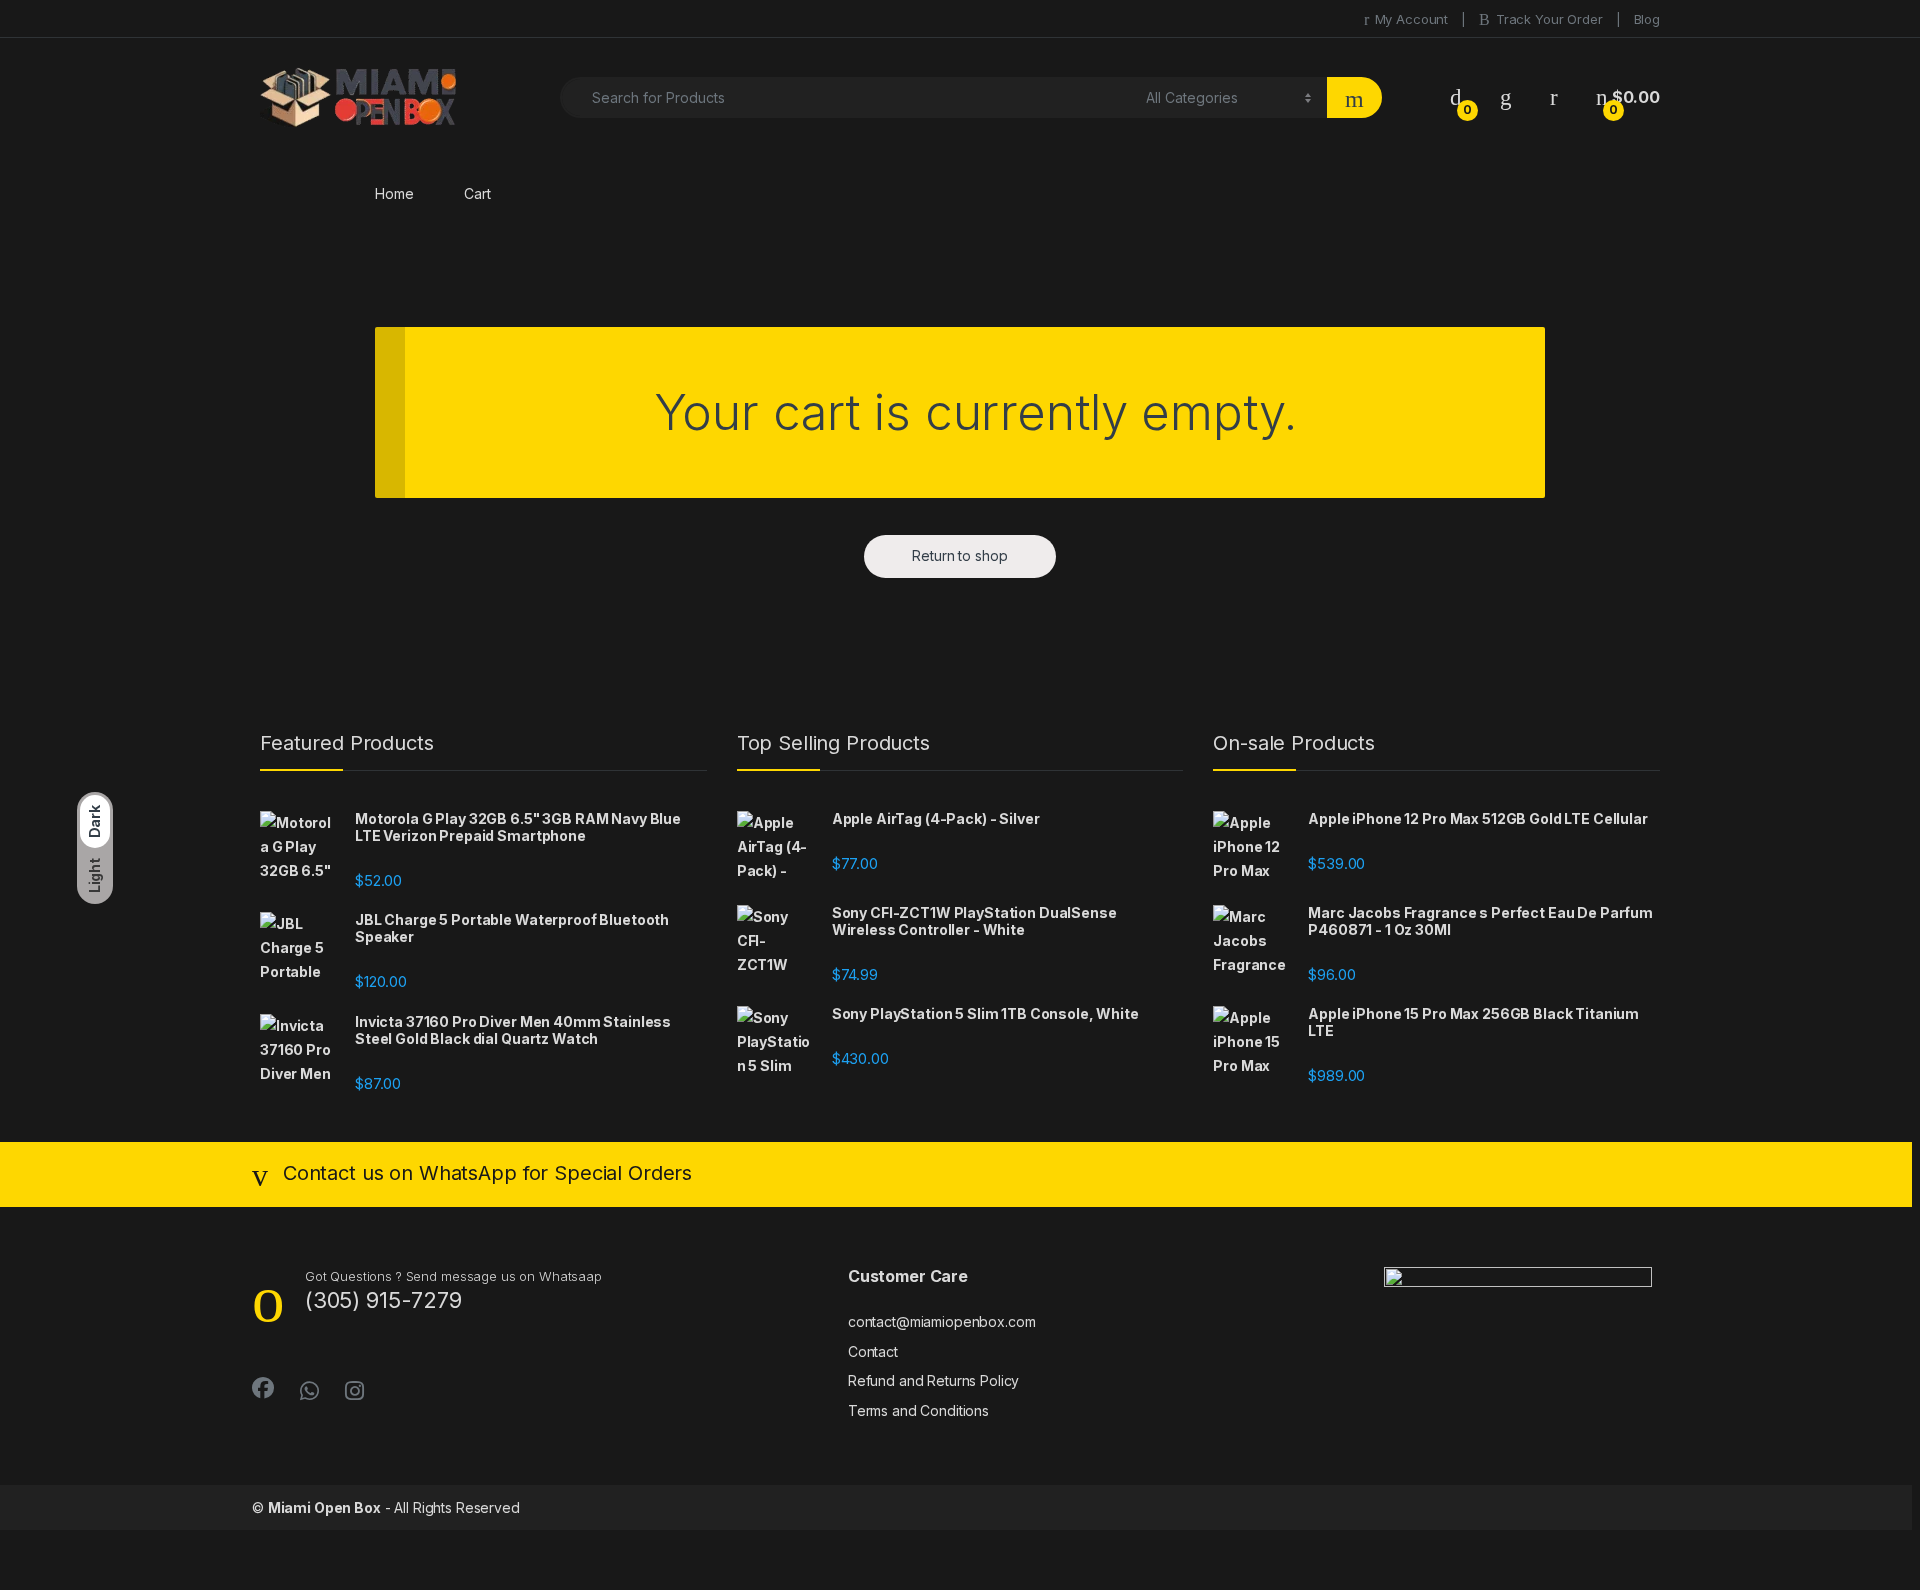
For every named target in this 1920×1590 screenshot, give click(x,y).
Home (394, 193)
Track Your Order (1549, 19)
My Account (1411, 19)
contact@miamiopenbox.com (942, 1321)
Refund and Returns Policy (934, 1380)
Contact (873, 1351)
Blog (1647, 19)
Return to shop (959, 555)
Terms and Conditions (918, 1410)
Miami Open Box (324, 1507)
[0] (1456, 97)
